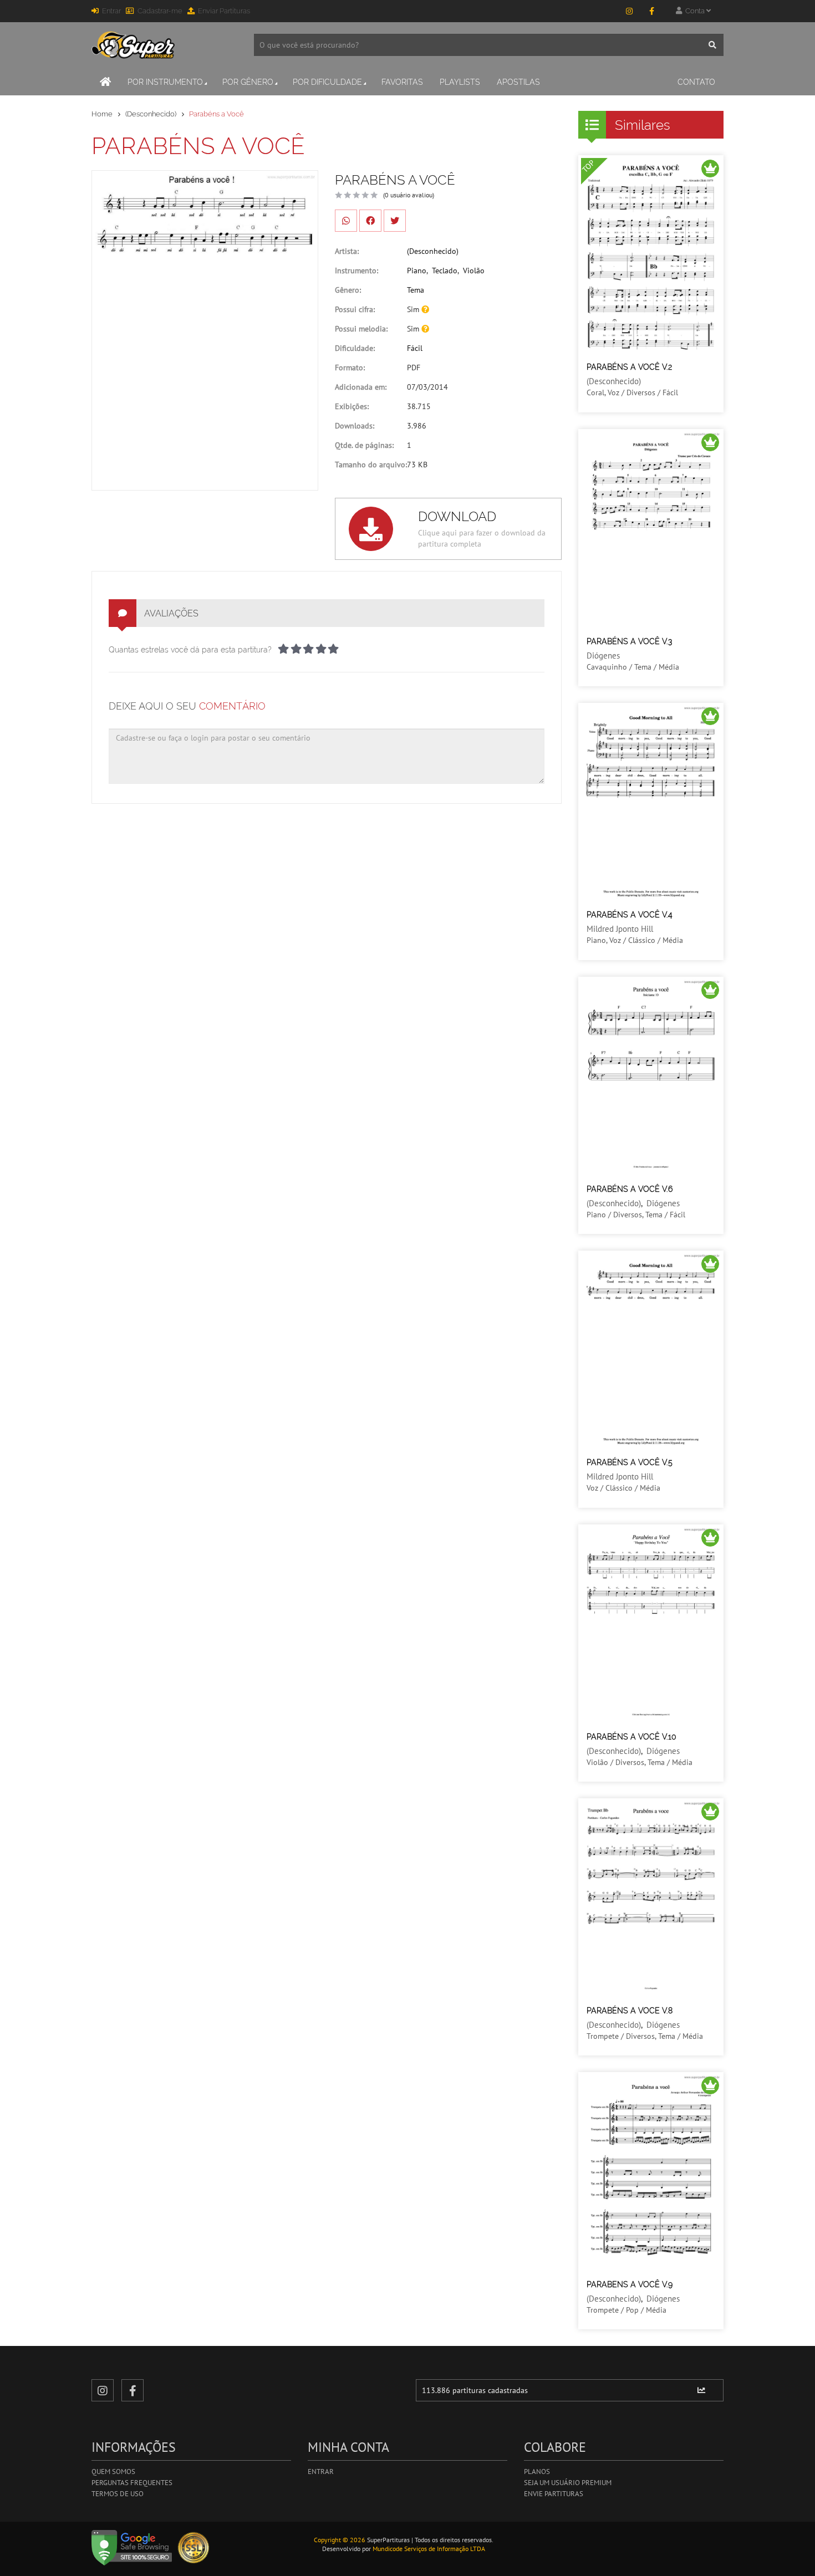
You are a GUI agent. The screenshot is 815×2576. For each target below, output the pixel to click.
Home (102, 114)
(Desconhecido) (151, 114)
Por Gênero (248, 82)
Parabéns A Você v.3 (629, 641)
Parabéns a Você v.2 (629, 367)
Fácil (415, 348)
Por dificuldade (327, 82)
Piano (417, 271)
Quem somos (113, 2472)
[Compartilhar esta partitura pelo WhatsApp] (346, 221)
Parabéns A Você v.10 (631, 1737)
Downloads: (355, 426)
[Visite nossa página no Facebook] (651, 11)
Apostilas (518, 82)
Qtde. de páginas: (364, 445)
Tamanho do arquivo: (371, 465)
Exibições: (352, 406)
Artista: (347, 251)
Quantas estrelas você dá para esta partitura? (190, 650)
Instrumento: (356, 271)
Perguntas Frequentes (132, 2483)
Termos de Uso (118, 2494)
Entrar (111, 11)
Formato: (350, 368)
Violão (474, 271)
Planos (537, 2472)
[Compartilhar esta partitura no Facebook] (370, 221)
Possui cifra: (355, 309)
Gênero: (348, 290)
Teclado (445, 271)
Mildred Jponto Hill (620, 929)
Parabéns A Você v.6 (630, 1189)
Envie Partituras (554, 2494)
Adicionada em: (361, 387)
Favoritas (402, 82)
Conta (694, 11)
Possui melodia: (361, 329)
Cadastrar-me (160, 11)
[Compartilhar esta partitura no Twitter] (395, 221)
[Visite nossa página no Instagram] (629, 11)
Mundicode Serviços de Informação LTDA (429, 2549)
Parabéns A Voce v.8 (630, 2011)
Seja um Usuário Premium (568, 2483)
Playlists (460, 82)
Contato (696, 82)
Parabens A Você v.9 (630, 2284)
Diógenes (603, 656)
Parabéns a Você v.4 (630, 915)
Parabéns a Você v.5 (630, 1462)
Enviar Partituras (224, 11)
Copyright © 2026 (340, 2540)
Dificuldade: (355, 348)
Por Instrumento (165, 82)
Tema (416, 290)
